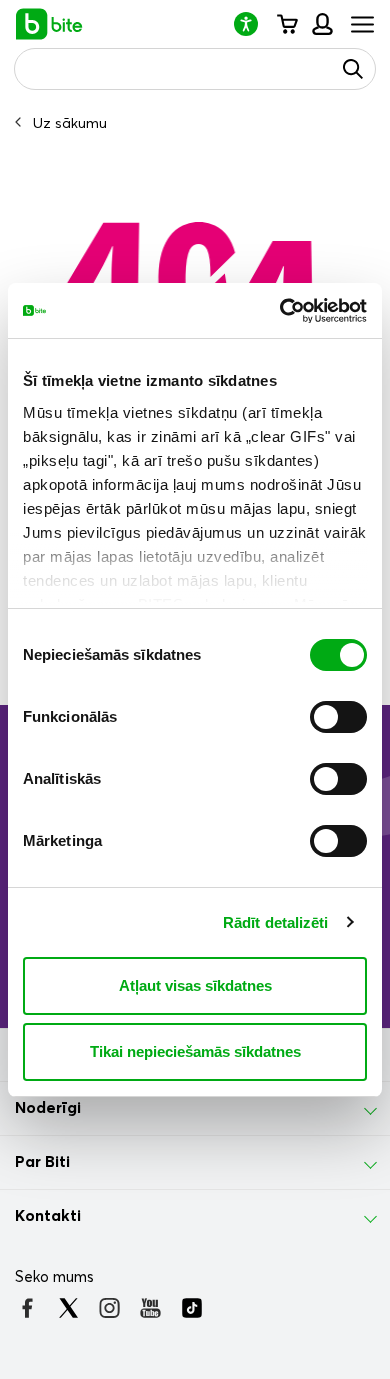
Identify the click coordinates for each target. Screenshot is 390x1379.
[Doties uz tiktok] (191, 1308)
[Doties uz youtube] (150, 1308)
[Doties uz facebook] (27, 1308)
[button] (254, 23)
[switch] (338, 717)
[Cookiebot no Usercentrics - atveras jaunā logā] (280, 311)
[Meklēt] (353, 69)
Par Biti (42, 1162)
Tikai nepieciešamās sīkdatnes (195, 1051)
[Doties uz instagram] (109, 1308)
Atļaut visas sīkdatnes (195, 985)
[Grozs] (286, 24)
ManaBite (321, 24)
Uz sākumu (70, 124)
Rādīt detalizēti (276, 922)
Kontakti (48, 1216)
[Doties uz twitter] (68, 1308)
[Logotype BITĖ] (49, 24)
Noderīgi (48, 1108)
